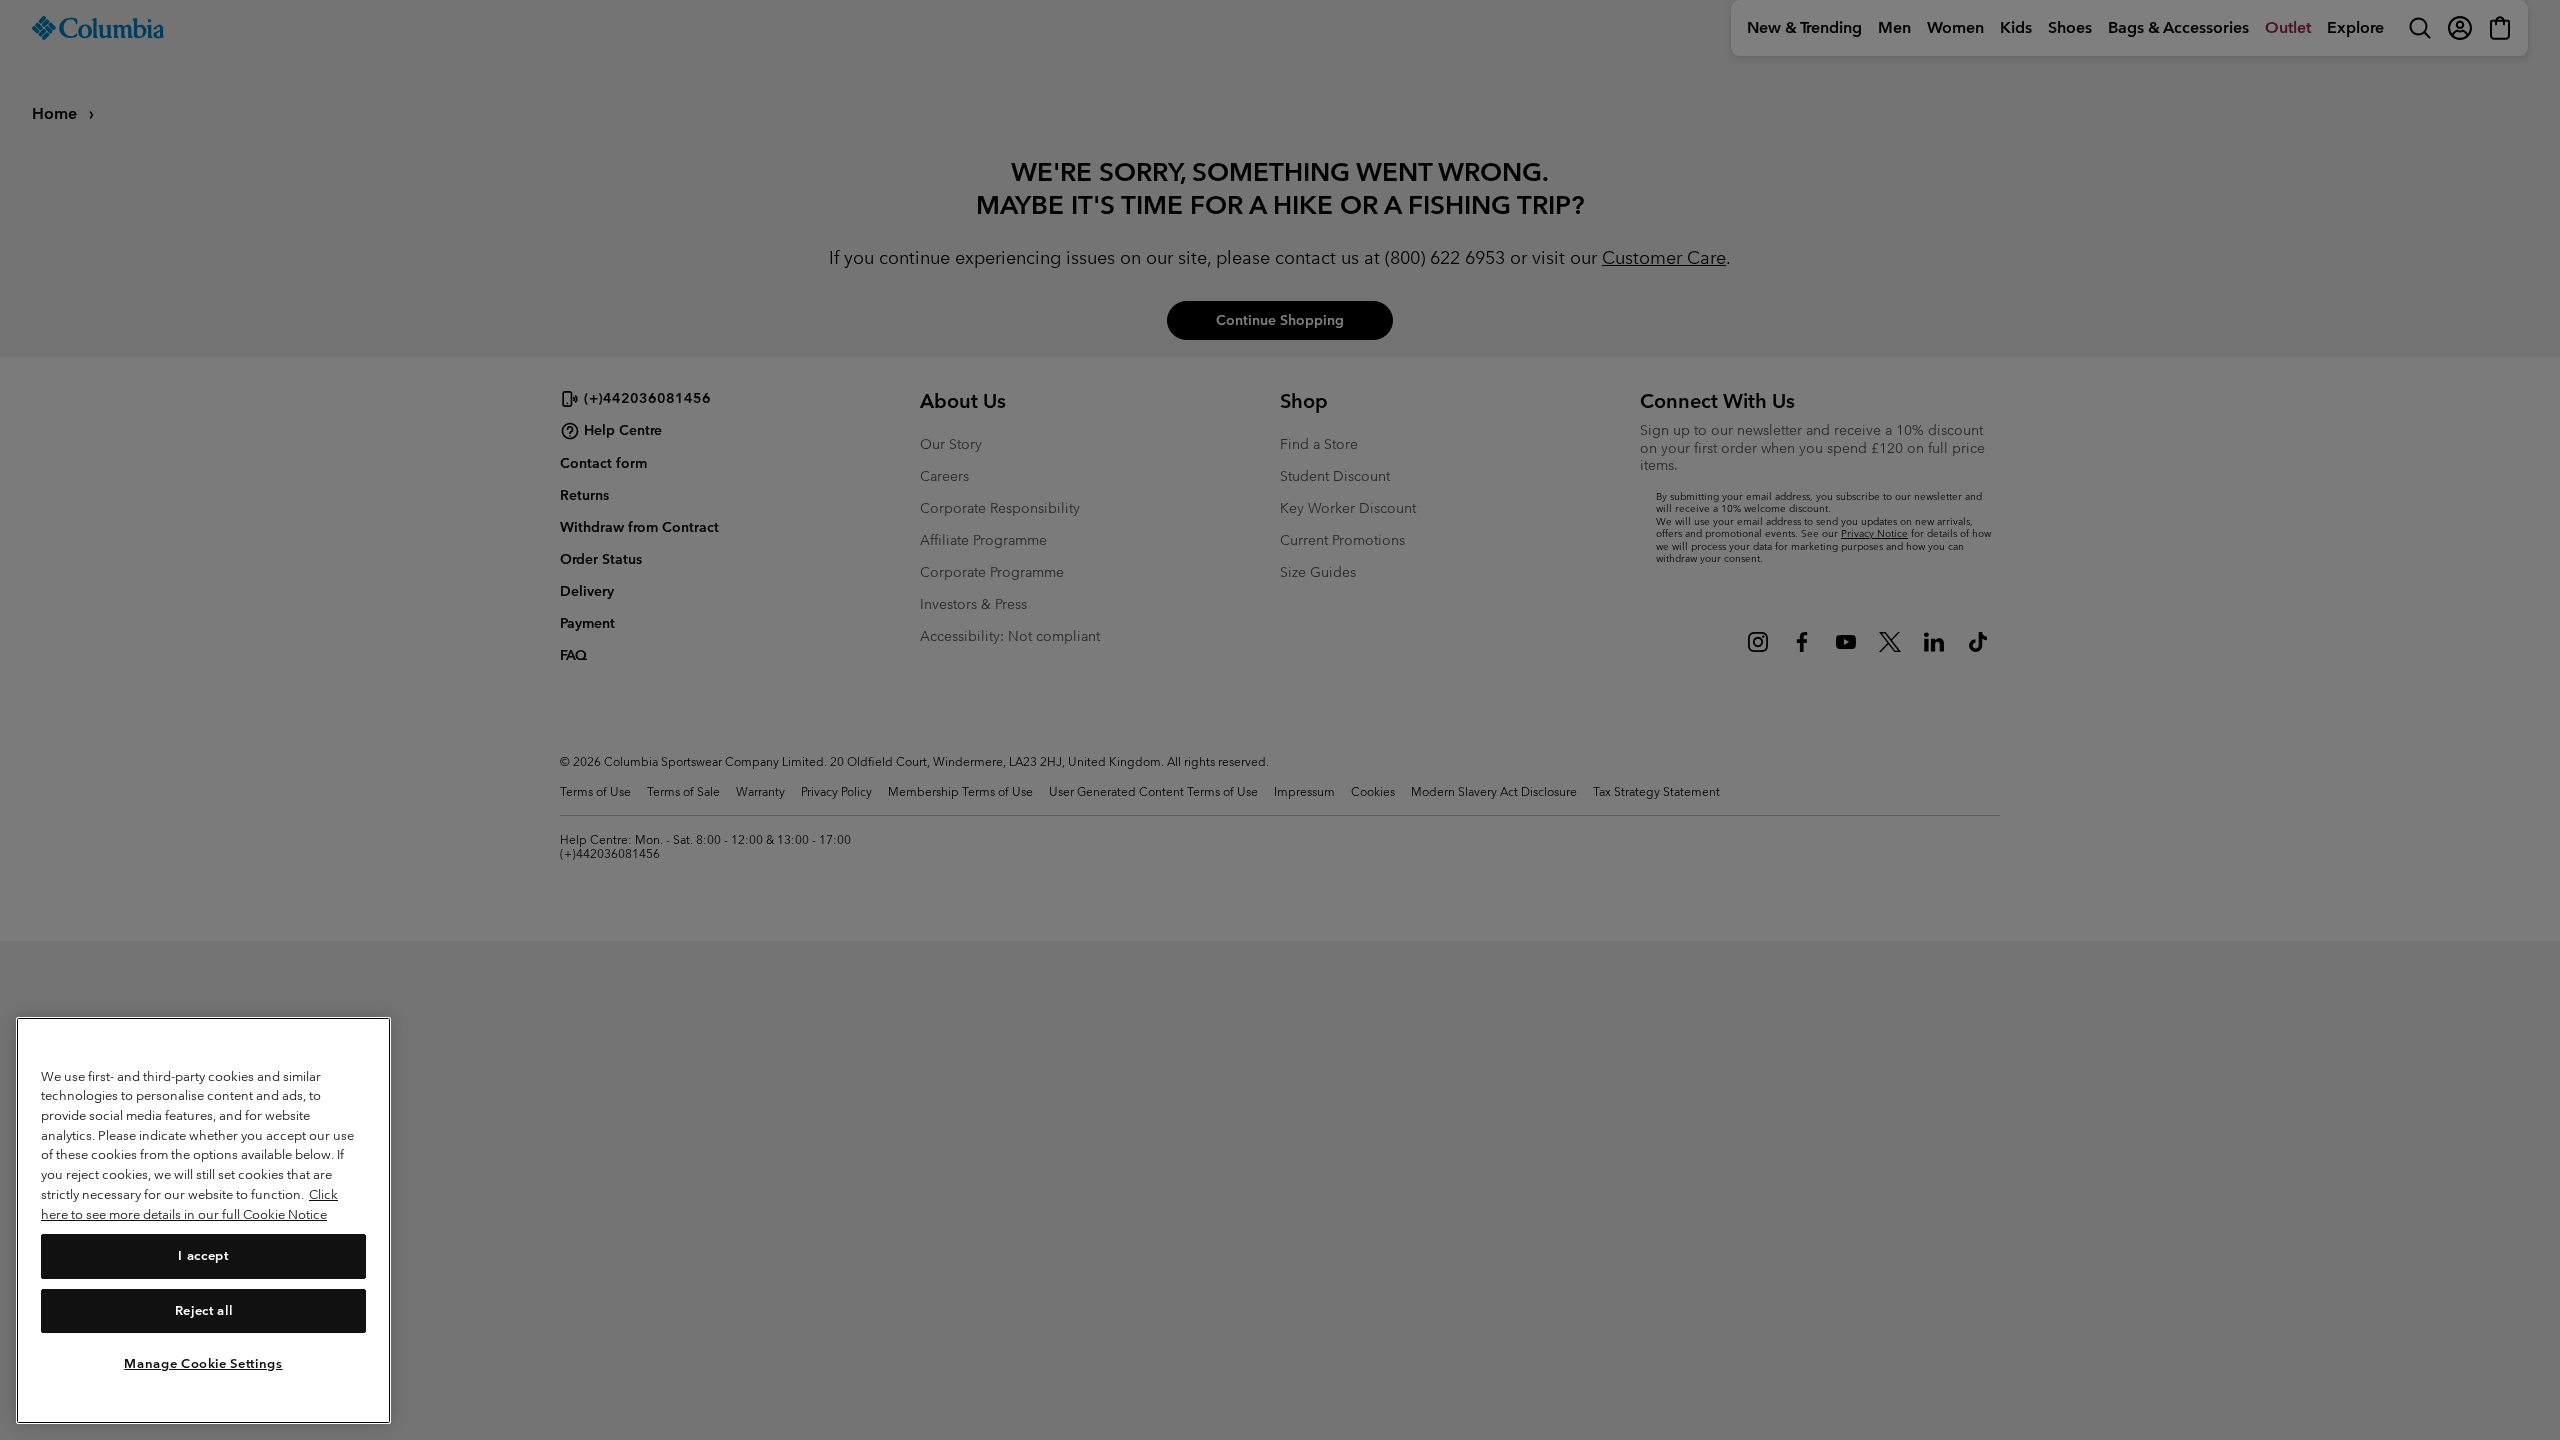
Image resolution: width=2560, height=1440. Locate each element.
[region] (203, 1220)
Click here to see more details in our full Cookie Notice (189, 1204)
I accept (203, 1255)
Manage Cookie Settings (203, 1362)
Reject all (204, 1309)
